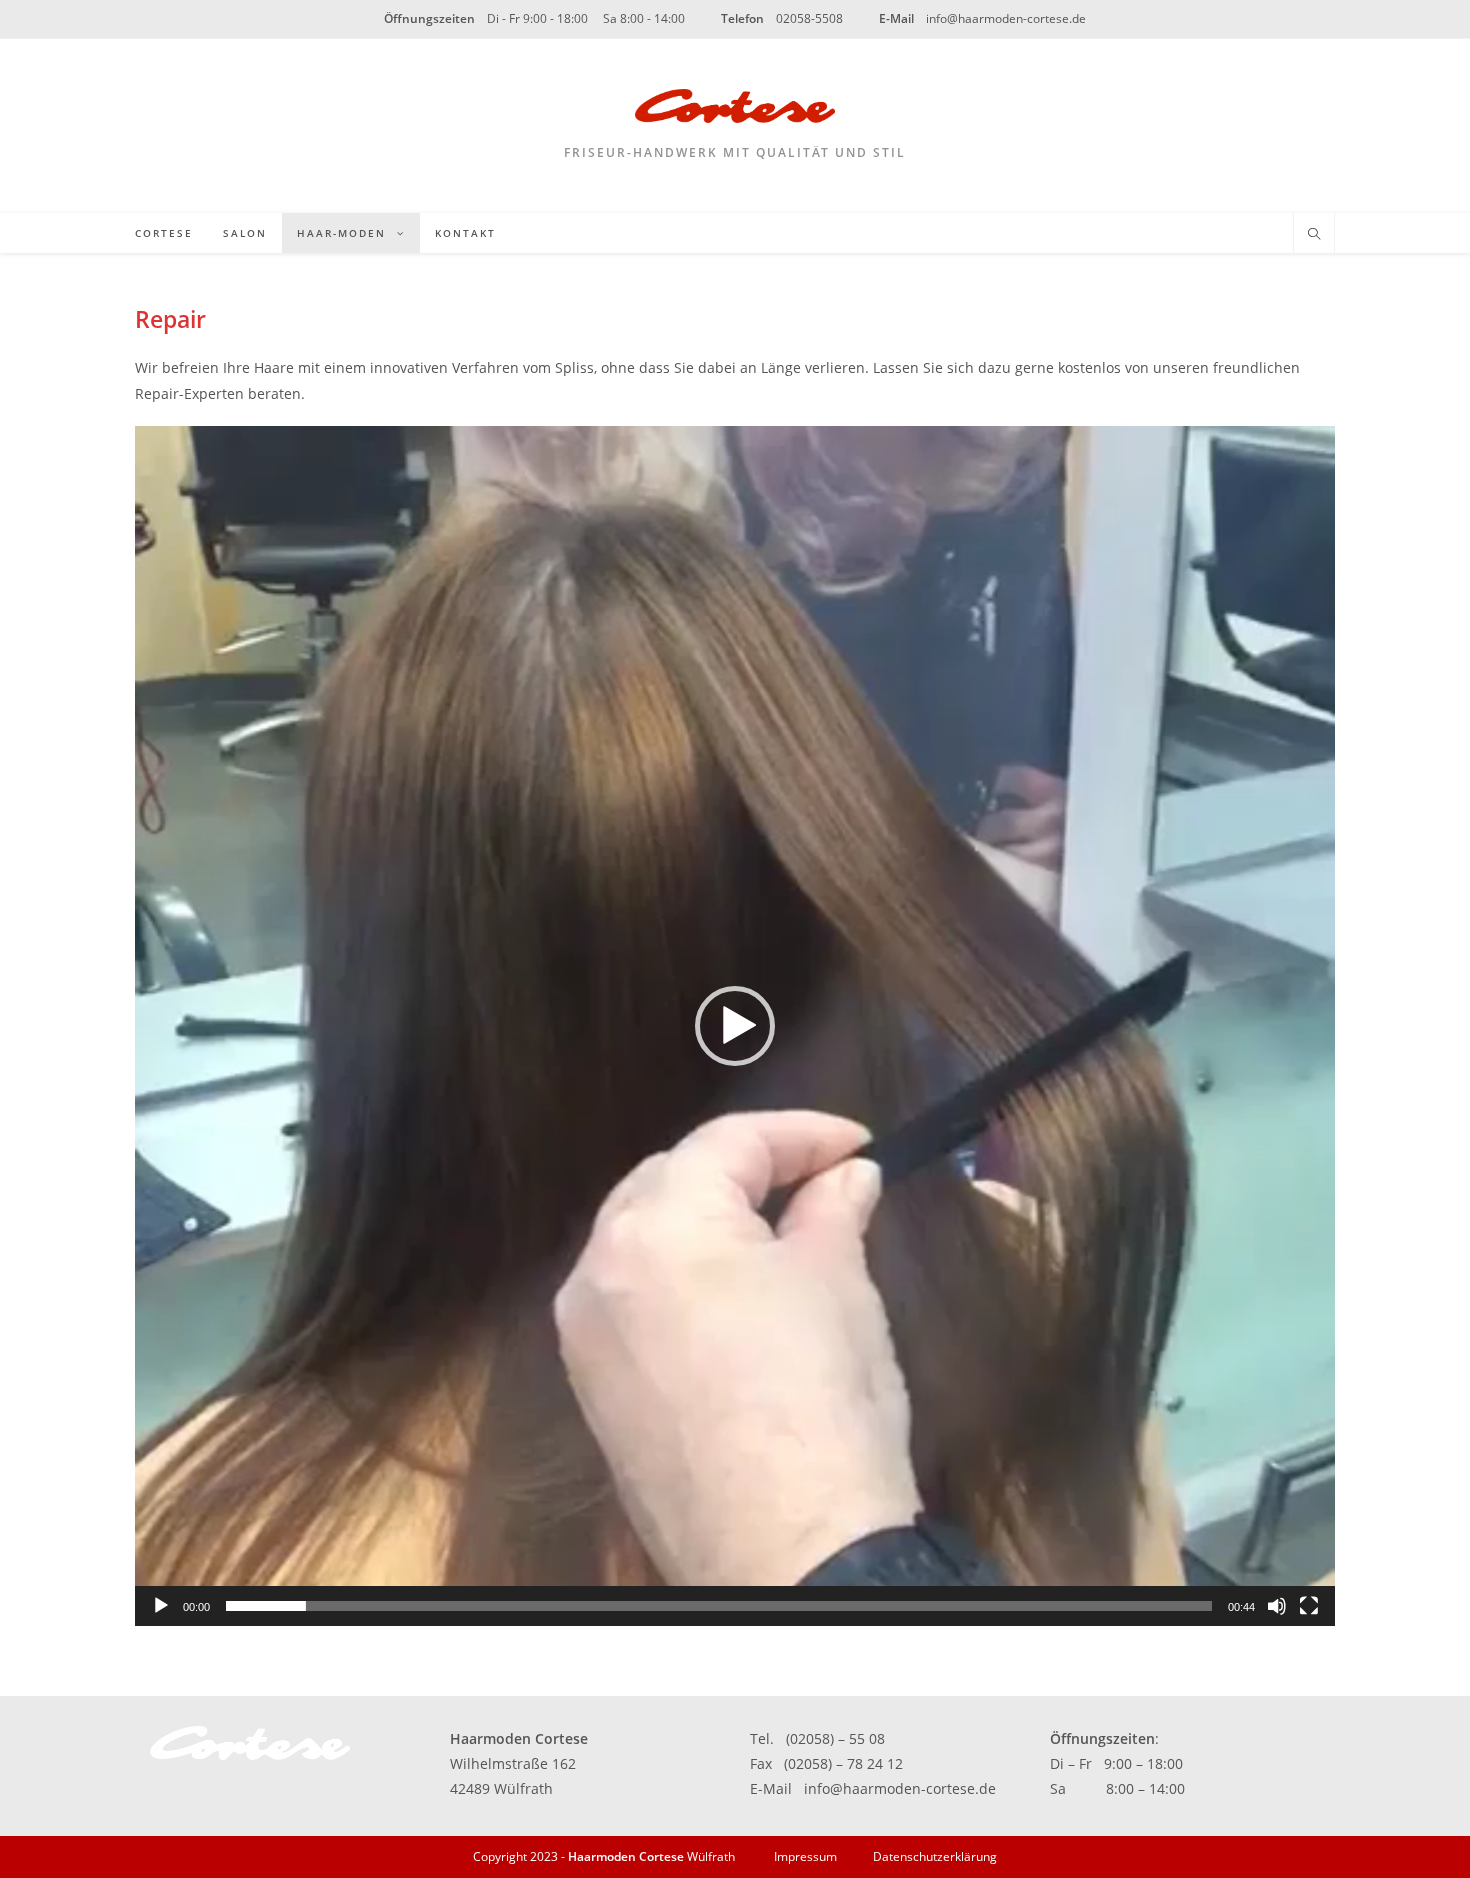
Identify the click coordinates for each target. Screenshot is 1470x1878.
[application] (735, 1026)
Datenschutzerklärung (935, 1856)
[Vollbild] (1309, 1606)
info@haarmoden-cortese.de (900, 1788)
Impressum (805, 1856)
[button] (735, 1026)
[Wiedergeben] (161, 1606)
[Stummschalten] (1277, 1606)
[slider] (719, 1606)
